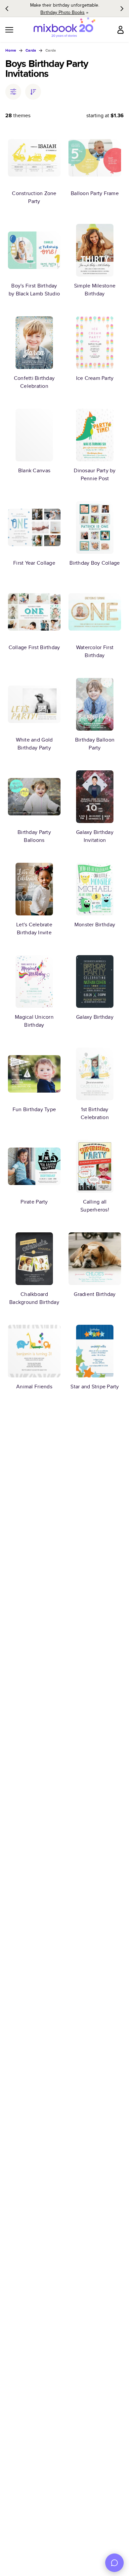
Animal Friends (34, 1387)
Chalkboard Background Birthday (34, 1298)
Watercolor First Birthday (95, 651)
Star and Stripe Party (95, 1387)
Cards (31, 50)
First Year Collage (34, 563)
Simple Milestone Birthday (95, 290)
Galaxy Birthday (95, 1017)
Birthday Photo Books (63, 12)
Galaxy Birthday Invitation (95, 836)
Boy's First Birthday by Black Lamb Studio (34, 290)
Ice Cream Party (95, 378)
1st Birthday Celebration (95, 1113)
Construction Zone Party (34, 197)
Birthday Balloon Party (95, 744)
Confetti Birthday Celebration (34, 382)
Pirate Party (34, 1202)
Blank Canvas (34, 470)
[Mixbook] (64, 30)
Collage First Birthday (34, 647)
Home (11, 50)
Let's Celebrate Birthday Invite (34, 928)
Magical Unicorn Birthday (34, 1021)
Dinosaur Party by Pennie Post (95, 474)
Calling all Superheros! (95, 1206)
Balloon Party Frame (95, 193)
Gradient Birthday (95, 1294)
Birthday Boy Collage (95, 563)
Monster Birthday (95, 925)
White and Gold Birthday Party (34, 744)
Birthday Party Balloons (34, 836)
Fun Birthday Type (34, 1109)
